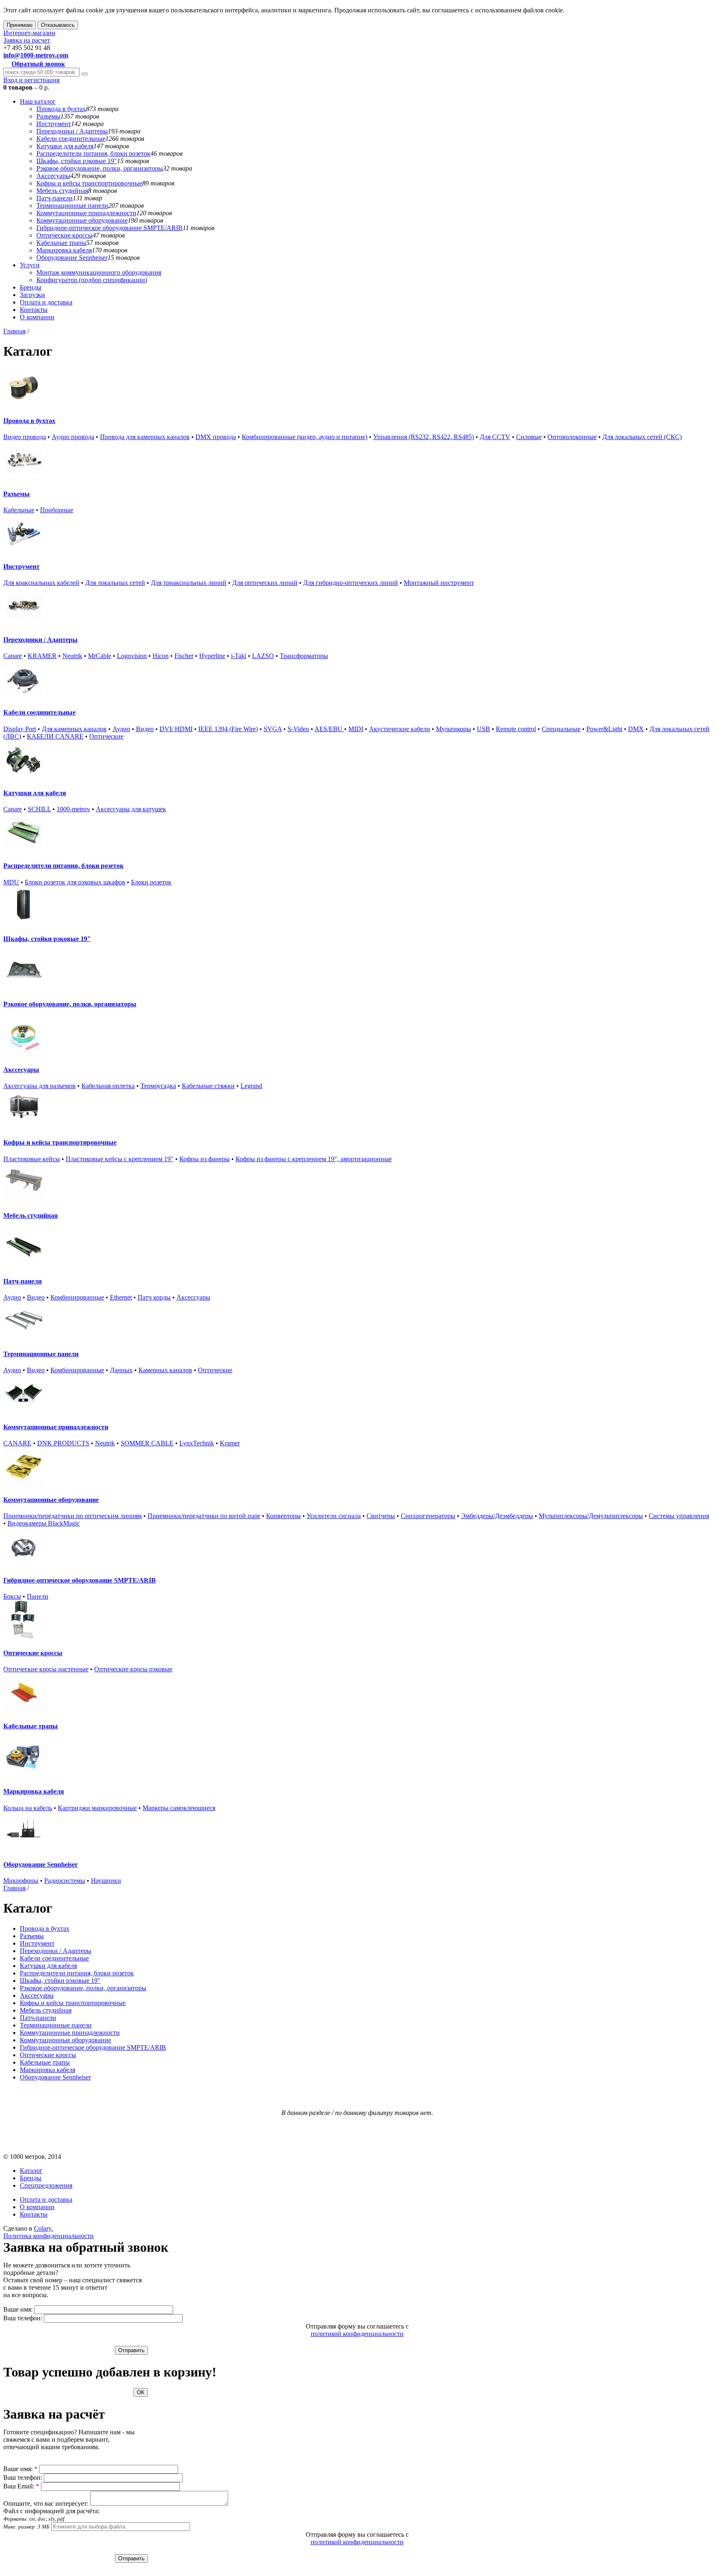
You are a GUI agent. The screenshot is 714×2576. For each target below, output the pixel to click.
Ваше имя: (18, 2309)
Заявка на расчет (27, 40)
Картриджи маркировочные (97, 1808)
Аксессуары (193, 1297)
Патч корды (154, 1297)
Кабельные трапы (61, 243)
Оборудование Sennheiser (72, 258)
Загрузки (32, 295)
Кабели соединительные (71, 139)
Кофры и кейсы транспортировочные (89, 183)
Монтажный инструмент (439, 583)
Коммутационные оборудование (82, 220)
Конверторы (283, 1516)
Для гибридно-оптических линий (351, 583)
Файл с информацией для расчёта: (51, 2519)
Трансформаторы (304, 656)
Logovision (132, 656)
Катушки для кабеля (65, 146)
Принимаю (20, 25)
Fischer (184, 656)
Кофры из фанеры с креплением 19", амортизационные (314, 1159)
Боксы (12, 1596)
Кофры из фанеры (205, 1159)
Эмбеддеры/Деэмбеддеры (497, 1516)
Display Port (20, 729)
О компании (37, 317)
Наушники (106, 1881)
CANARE (17, 1443)
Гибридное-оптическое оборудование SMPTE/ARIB (109, 228)
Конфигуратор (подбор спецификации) (92, 280)
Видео (145, 729)
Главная (14, 331)
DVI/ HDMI (176, 729)
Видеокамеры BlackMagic (44, 1523)
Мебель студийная (62, 191)
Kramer (230, 1443)
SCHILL (39, 809)
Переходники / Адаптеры (72, 131)
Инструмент (54, 124)
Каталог (31, 2171)
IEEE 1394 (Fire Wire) (228, 729)
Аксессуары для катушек (131, 809)
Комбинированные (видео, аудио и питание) (305, 437)
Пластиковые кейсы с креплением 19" (120, 1159)
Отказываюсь (58, 25)
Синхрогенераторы (428, 1516)
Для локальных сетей (115, 583)
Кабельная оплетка (108, 1086)
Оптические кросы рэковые (133, 1669)
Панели (38, 1596)
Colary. (43, 2228)
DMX (636, 729)
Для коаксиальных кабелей (41, 583)
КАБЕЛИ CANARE (55, 736)
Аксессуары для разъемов (39, 1086)
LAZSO (263, 656)
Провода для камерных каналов (145, 437)
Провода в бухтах (61, 109)
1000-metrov (73, 809)
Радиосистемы (65, 1881)
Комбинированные (77, 1297)
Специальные (561, 729)
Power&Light (604, 729)
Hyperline (212, 656)
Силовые (529, 437)
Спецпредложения (46, 2185)
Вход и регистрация (31, 80)
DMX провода (216, 437)
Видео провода (25, 437)
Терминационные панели (72, 206)
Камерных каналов (165, 1370)
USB (483, 729)
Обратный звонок (38, 64)
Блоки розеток (151, 882)
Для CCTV (495, 437)
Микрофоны (21, 1881)
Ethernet (121, 1297)
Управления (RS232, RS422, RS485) (424, 437)
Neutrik (72, 656)
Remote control (516, 729)
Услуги (30, 265)
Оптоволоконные (572, 437)
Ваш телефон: (23, 2318)
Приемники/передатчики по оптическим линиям (73, 1516)
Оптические (106, 736)
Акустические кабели (400, 729)
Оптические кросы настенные (46, 1669)
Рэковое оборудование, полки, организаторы (100, 168)
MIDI (356, 729)
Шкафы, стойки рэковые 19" (77, 161)
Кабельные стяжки (208, 1086)
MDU (11, 882)
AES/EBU (329, 729)
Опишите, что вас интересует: (46, 2504)
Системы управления (679, 1516)
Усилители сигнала (334, 1516)
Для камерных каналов (74, 729)
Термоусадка (158, 1086)
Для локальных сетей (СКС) (642, 437)
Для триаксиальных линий (189, 583)
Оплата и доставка (46, 302)
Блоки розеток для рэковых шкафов (75, 882)
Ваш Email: (21, 2486)
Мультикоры (453, 729)
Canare (13, 656)
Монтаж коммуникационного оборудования (99, 272)
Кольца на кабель (28, 1808)
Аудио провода (73, 437)
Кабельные (19, 510)
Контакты (34, 310)
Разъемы (48, 116)
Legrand (251, 1086)
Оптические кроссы (64, 235)
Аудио (121, 729)
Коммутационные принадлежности (86, 213)
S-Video (298, 729)
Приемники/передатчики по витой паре (204, 1516)
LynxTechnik (197, 1443)
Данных (121, 1370)
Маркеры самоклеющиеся (179, 1808)
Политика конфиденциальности (49, 2236)
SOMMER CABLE (147, 1443)
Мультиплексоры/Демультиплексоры (591, 1516)
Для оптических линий (265, 583)
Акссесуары (53, 176)
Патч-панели (55, 198)
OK (141, 2392)
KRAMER (42, 656)
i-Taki (239, 656)
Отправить (131, 2350)
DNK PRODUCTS (63, 1443)
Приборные (57, 510)
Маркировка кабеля (64, 250)
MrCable (100, 656)
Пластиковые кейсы (32, 1159)
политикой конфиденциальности (357, 2334)
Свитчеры (381, 1516)
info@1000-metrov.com (36, 55)
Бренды (31, 287)
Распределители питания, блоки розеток (93, 153)
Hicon (161, 656)
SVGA (273, 729)
